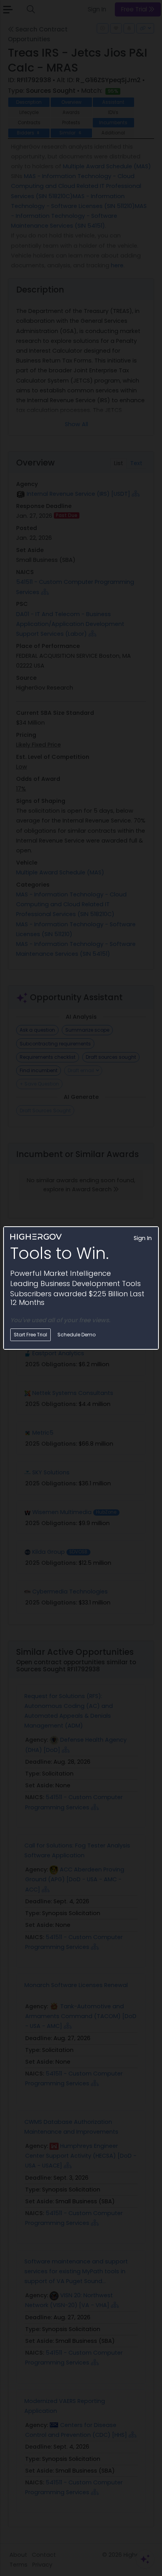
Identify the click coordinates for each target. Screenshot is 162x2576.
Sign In (143, 1238)
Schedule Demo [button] (76, 1335)
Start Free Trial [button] (30, 1335)
